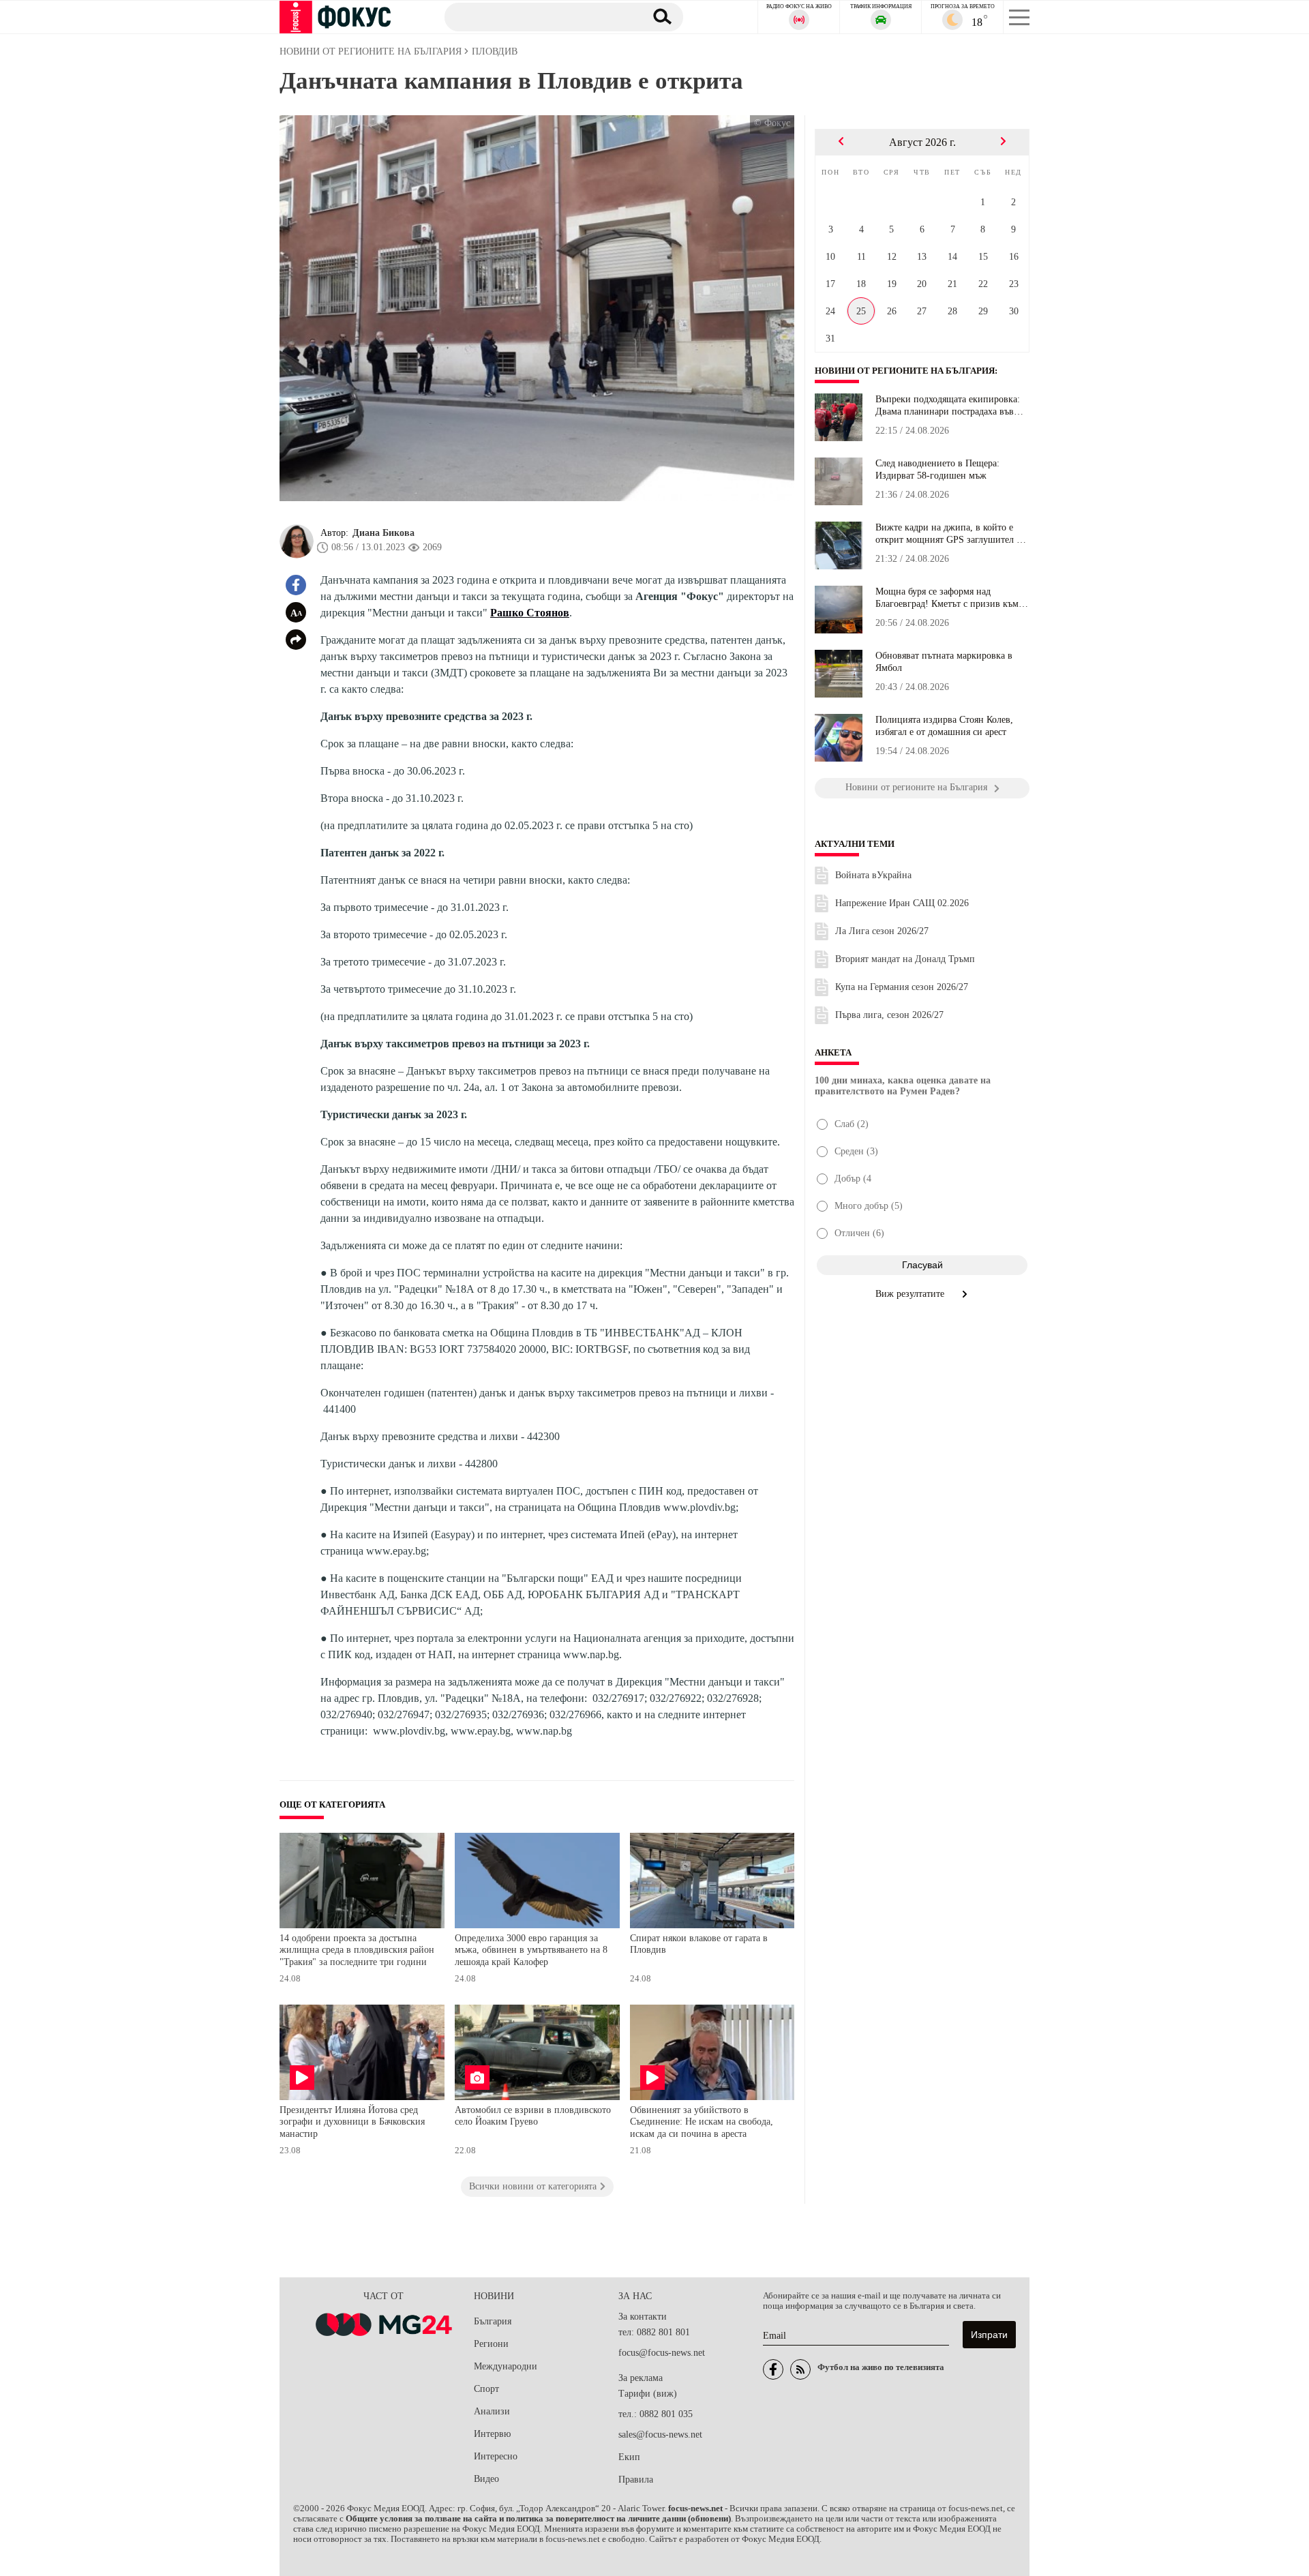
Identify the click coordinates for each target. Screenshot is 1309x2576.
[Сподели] (296, 640)
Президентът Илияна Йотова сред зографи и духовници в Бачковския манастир (352, 2122)
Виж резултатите (911, 1294)
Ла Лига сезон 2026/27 (882, 931)
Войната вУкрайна (873, 875)
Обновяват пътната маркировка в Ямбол (944, 662)
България (493, 2321)
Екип (629, 2457)
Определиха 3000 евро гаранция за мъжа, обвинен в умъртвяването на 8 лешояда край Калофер (531, 1950)
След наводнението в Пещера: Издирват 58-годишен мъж (937, 469)
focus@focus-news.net (662, 2353)
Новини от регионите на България (905, 371)
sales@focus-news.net (660, 2435)
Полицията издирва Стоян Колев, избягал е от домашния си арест (944, 726)
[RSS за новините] (800, 2369)
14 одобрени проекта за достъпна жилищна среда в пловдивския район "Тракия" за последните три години (357, 1950)
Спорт (486, 2389)
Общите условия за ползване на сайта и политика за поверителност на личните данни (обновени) (538, 2519)
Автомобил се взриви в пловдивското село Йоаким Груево (533, 2116)
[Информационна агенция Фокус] (773, 2369)
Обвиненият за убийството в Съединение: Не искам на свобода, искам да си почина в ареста (702, 2122)
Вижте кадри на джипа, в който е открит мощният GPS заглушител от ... (950, 534)
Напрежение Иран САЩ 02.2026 (902, 903)
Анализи (492, 2411)
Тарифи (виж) (648, 2394)
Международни (506, 2366)
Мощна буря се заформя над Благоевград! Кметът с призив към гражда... (947, 598)
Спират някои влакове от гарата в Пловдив (699, 1944)
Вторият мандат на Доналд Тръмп (905, 959)
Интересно (496, 2456)
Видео (486, 2479)
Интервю (492, 2434)
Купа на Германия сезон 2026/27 (902, 987)
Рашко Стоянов (530, 613)
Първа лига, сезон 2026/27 (889, 1015)
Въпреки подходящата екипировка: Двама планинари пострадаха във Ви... (948, 406)
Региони (491, 2344)
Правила (636, 2480)
